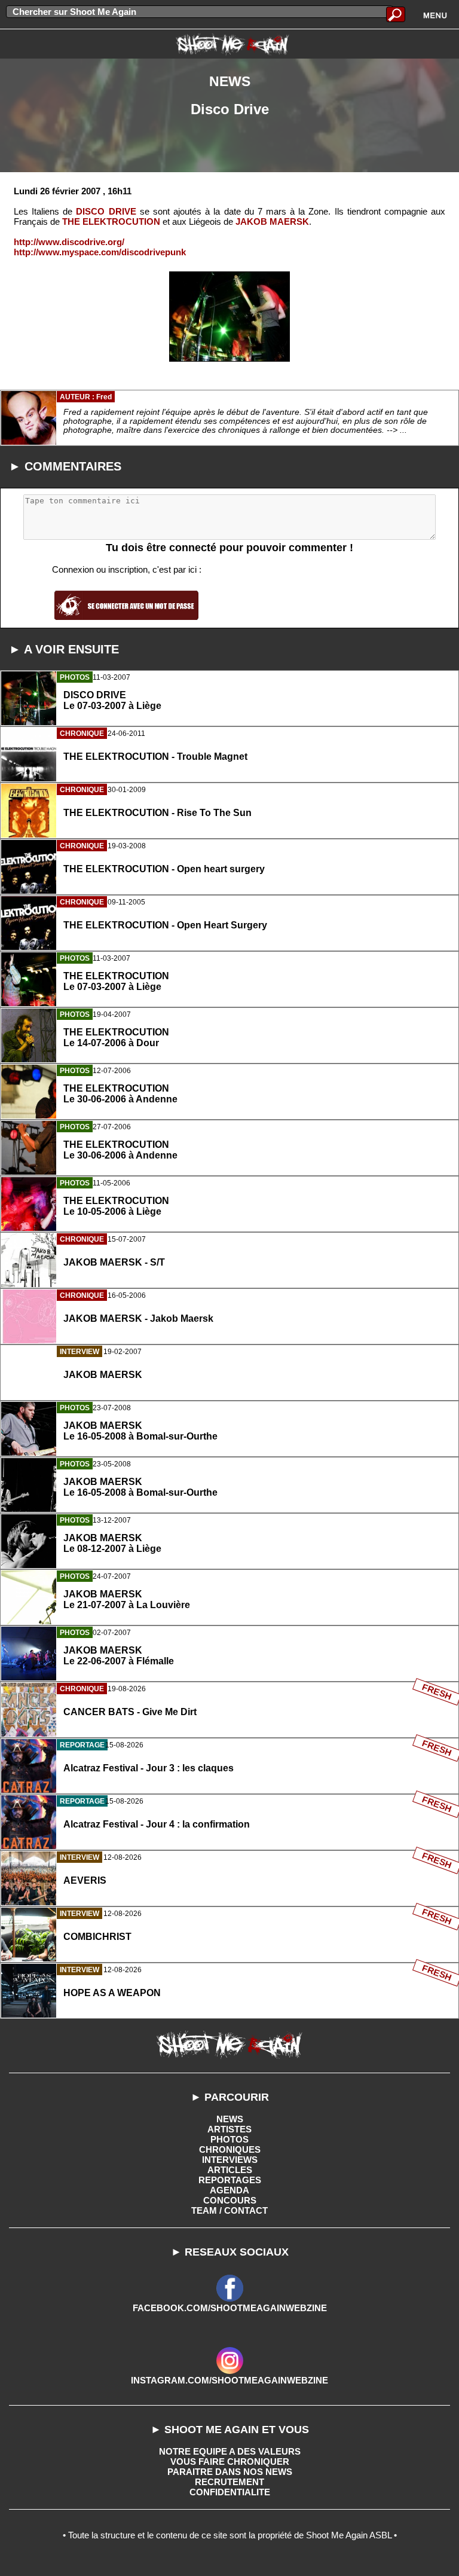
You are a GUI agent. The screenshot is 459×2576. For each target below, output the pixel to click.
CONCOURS (230, 2200)
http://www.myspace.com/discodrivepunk (100, 252)
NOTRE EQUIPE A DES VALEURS (230, 2451)
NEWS (230, 2119)
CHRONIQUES (230, 2149)
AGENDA (229, 2190)
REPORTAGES (230, 2180)
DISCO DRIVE (106, 211)
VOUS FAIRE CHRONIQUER (230, 2462)
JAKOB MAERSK (272, 221)
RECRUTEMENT (229, 2482)
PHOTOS (229, 2139)
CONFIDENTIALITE (230, 2492)
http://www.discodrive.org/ (69, 242)
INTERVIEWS (230, 2160)
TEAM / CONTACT (229, 2210)
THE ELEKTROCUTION (111, 221)
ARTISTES (229, 2129)
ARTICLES (230, 2170)
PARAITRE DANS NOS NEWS (230, 2472)
